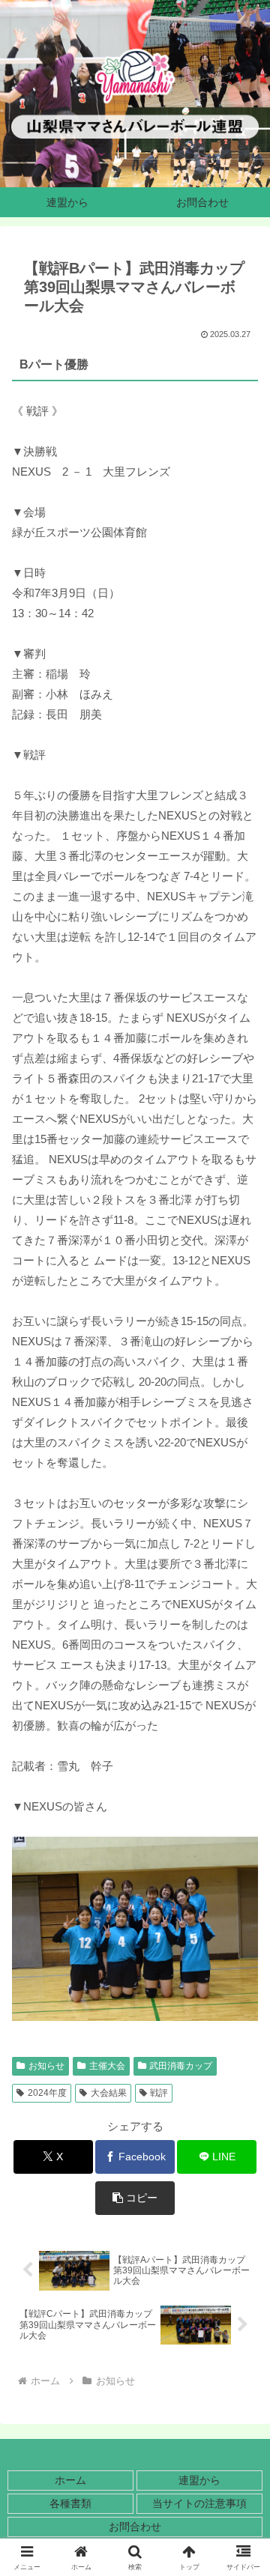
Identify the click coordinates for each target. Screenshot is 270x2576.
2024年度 (47, 2093)
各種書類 (70, 2503)
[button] (135, 2198)
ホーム (70, 2480)
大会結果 (109, 2093)
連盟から (199, 2480)
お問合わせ (135, 2527)
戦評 (159, 2093)
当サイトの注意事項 (199, 2503)
